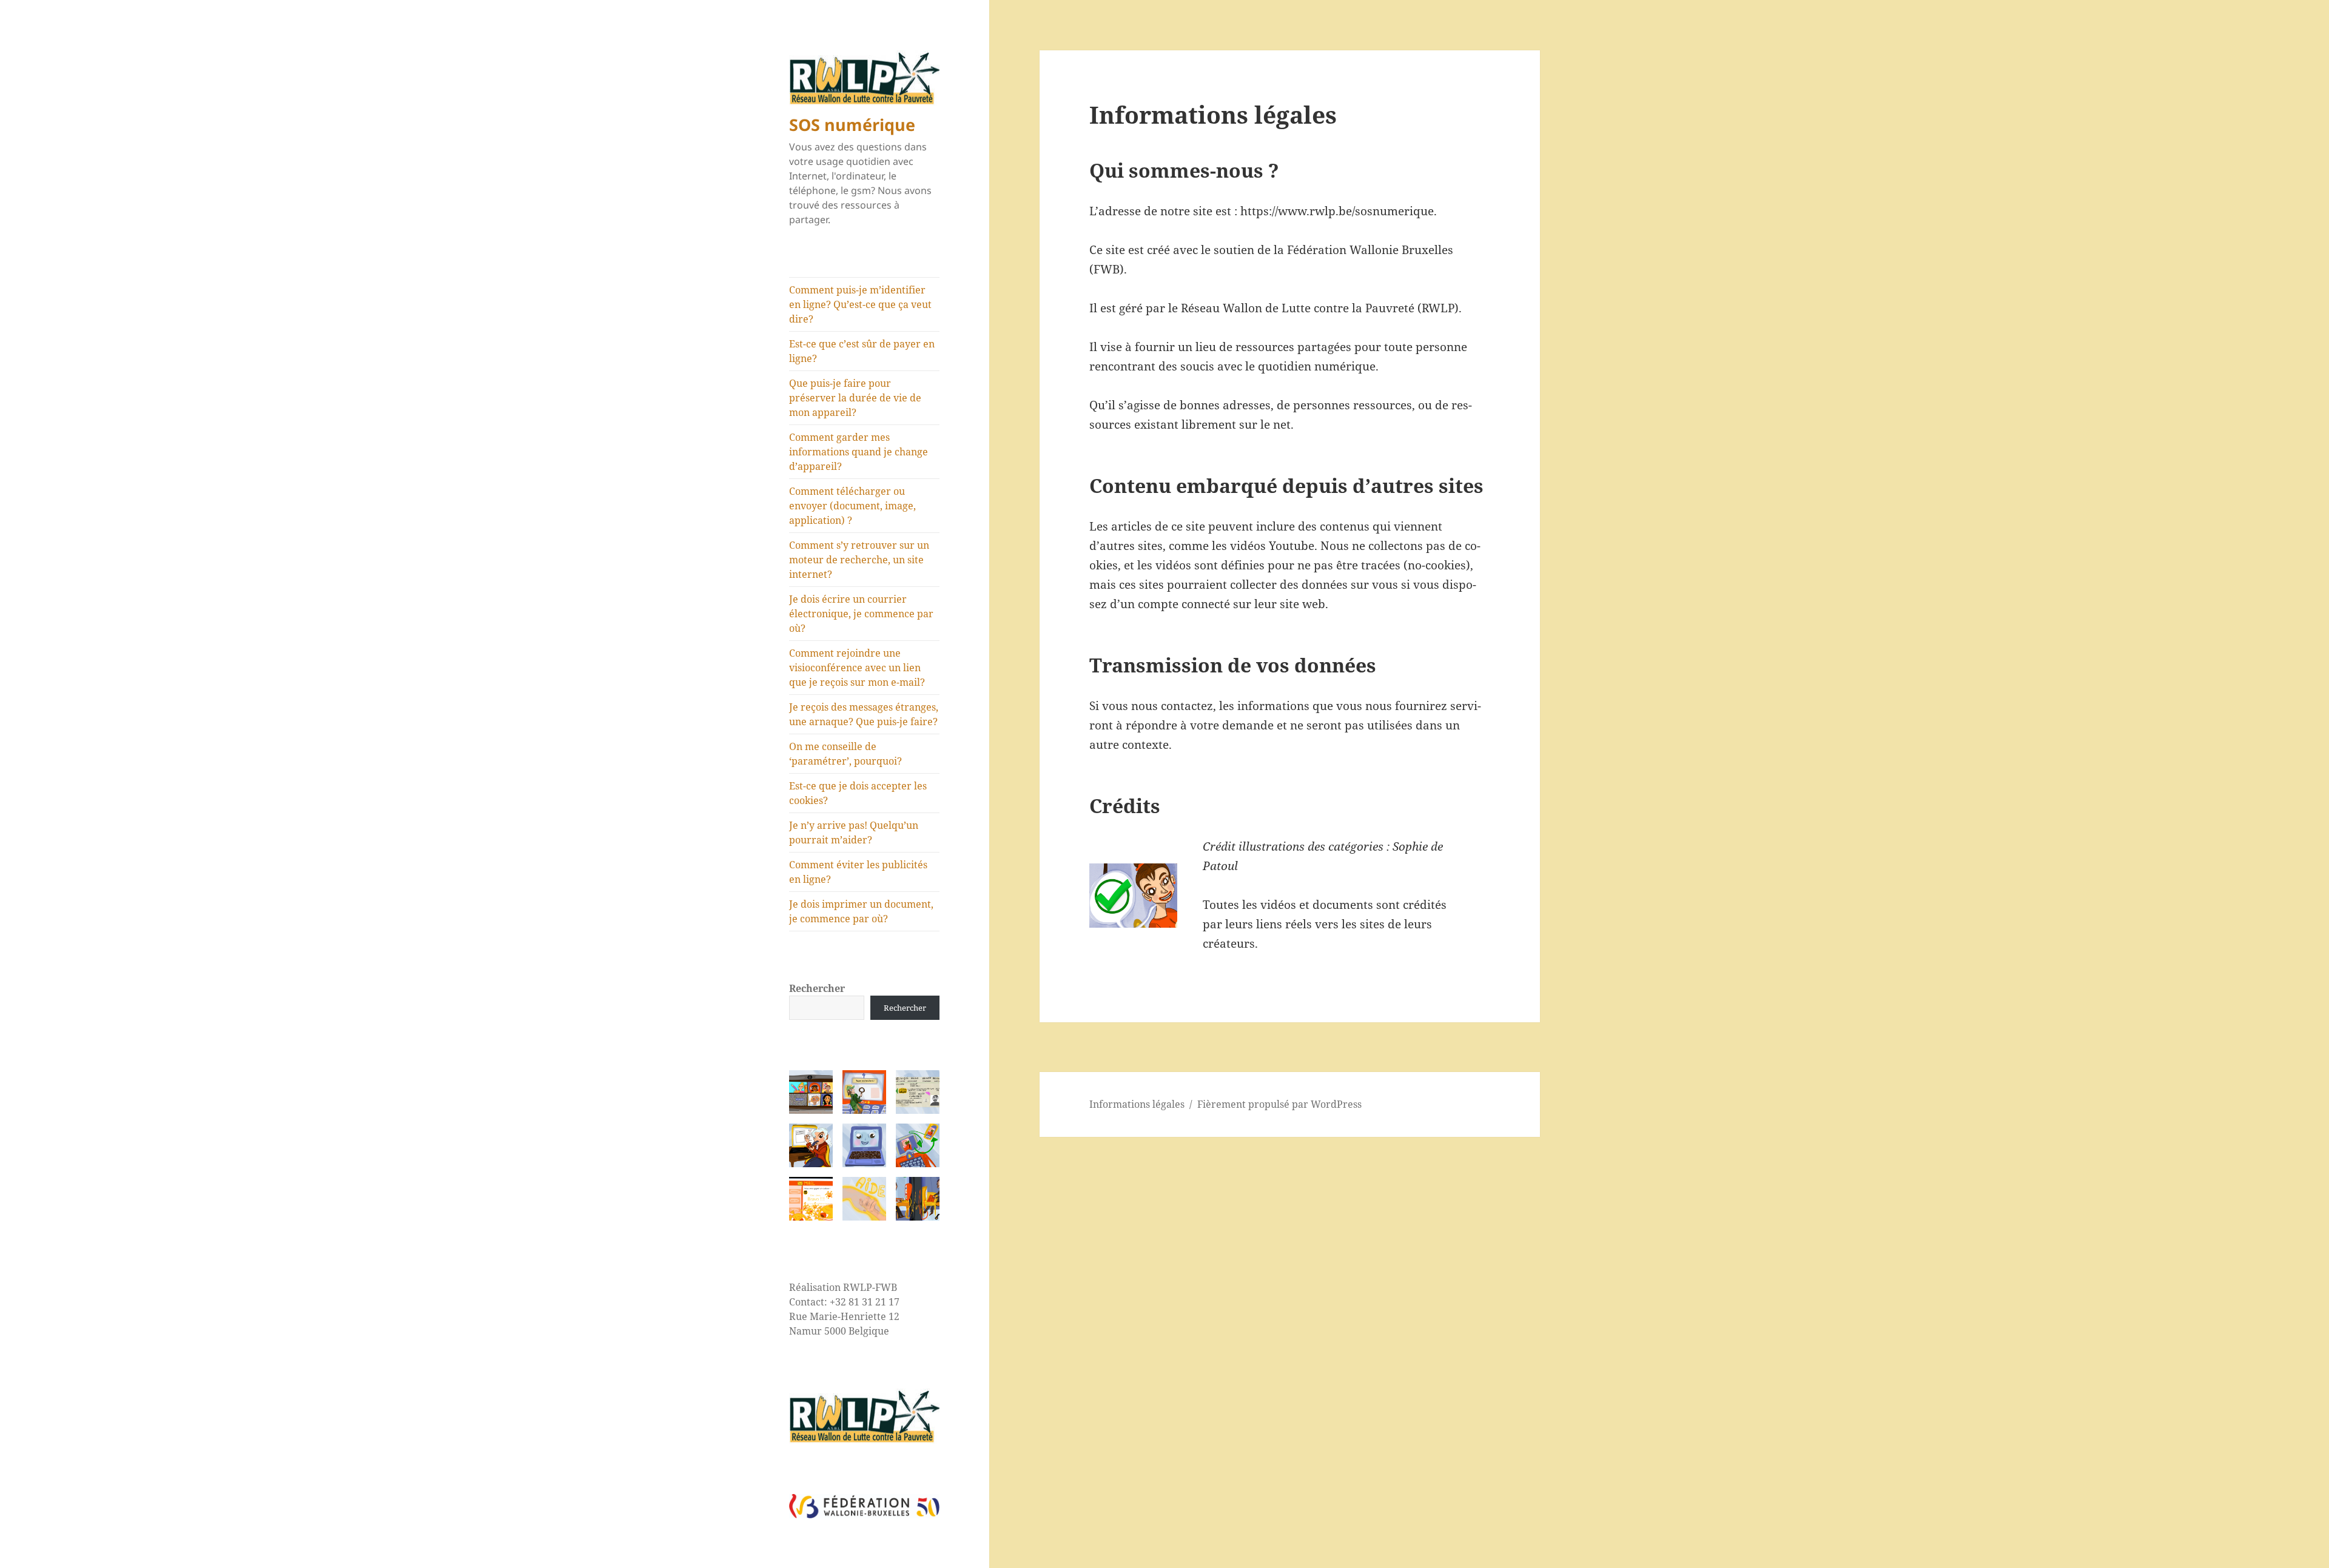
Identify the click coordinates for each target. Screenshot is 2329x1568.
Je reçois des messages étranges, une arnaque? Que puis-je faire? (864, 714)
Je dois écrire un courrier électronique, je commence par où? (861, 614)
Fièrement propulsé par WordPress (1279, 1104)
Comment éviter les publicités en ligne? (858, 872)
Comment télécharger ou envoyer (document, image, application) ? (852, 506)
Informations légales (1137, 1104)
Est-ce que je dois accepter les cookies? (858, 793)
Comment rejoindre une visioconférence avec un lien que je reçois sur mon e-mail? (857, 668)
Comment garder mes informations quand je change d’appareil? (859, 452)
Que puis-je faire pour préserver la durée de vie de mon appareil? (855, 398)
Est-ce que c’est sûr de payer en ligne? (862, 351)
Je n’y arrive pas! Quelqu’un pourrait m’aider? (854, 833)
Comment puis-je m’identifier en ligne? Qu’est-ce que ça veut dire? (860, 304)
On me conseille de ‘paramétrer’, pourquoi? (845, 754)
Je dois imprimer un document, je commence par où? (861, 911)
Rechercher (817, 988)
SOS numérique (852, 125)
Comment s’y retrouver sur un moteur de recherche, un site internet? (859, 560)
